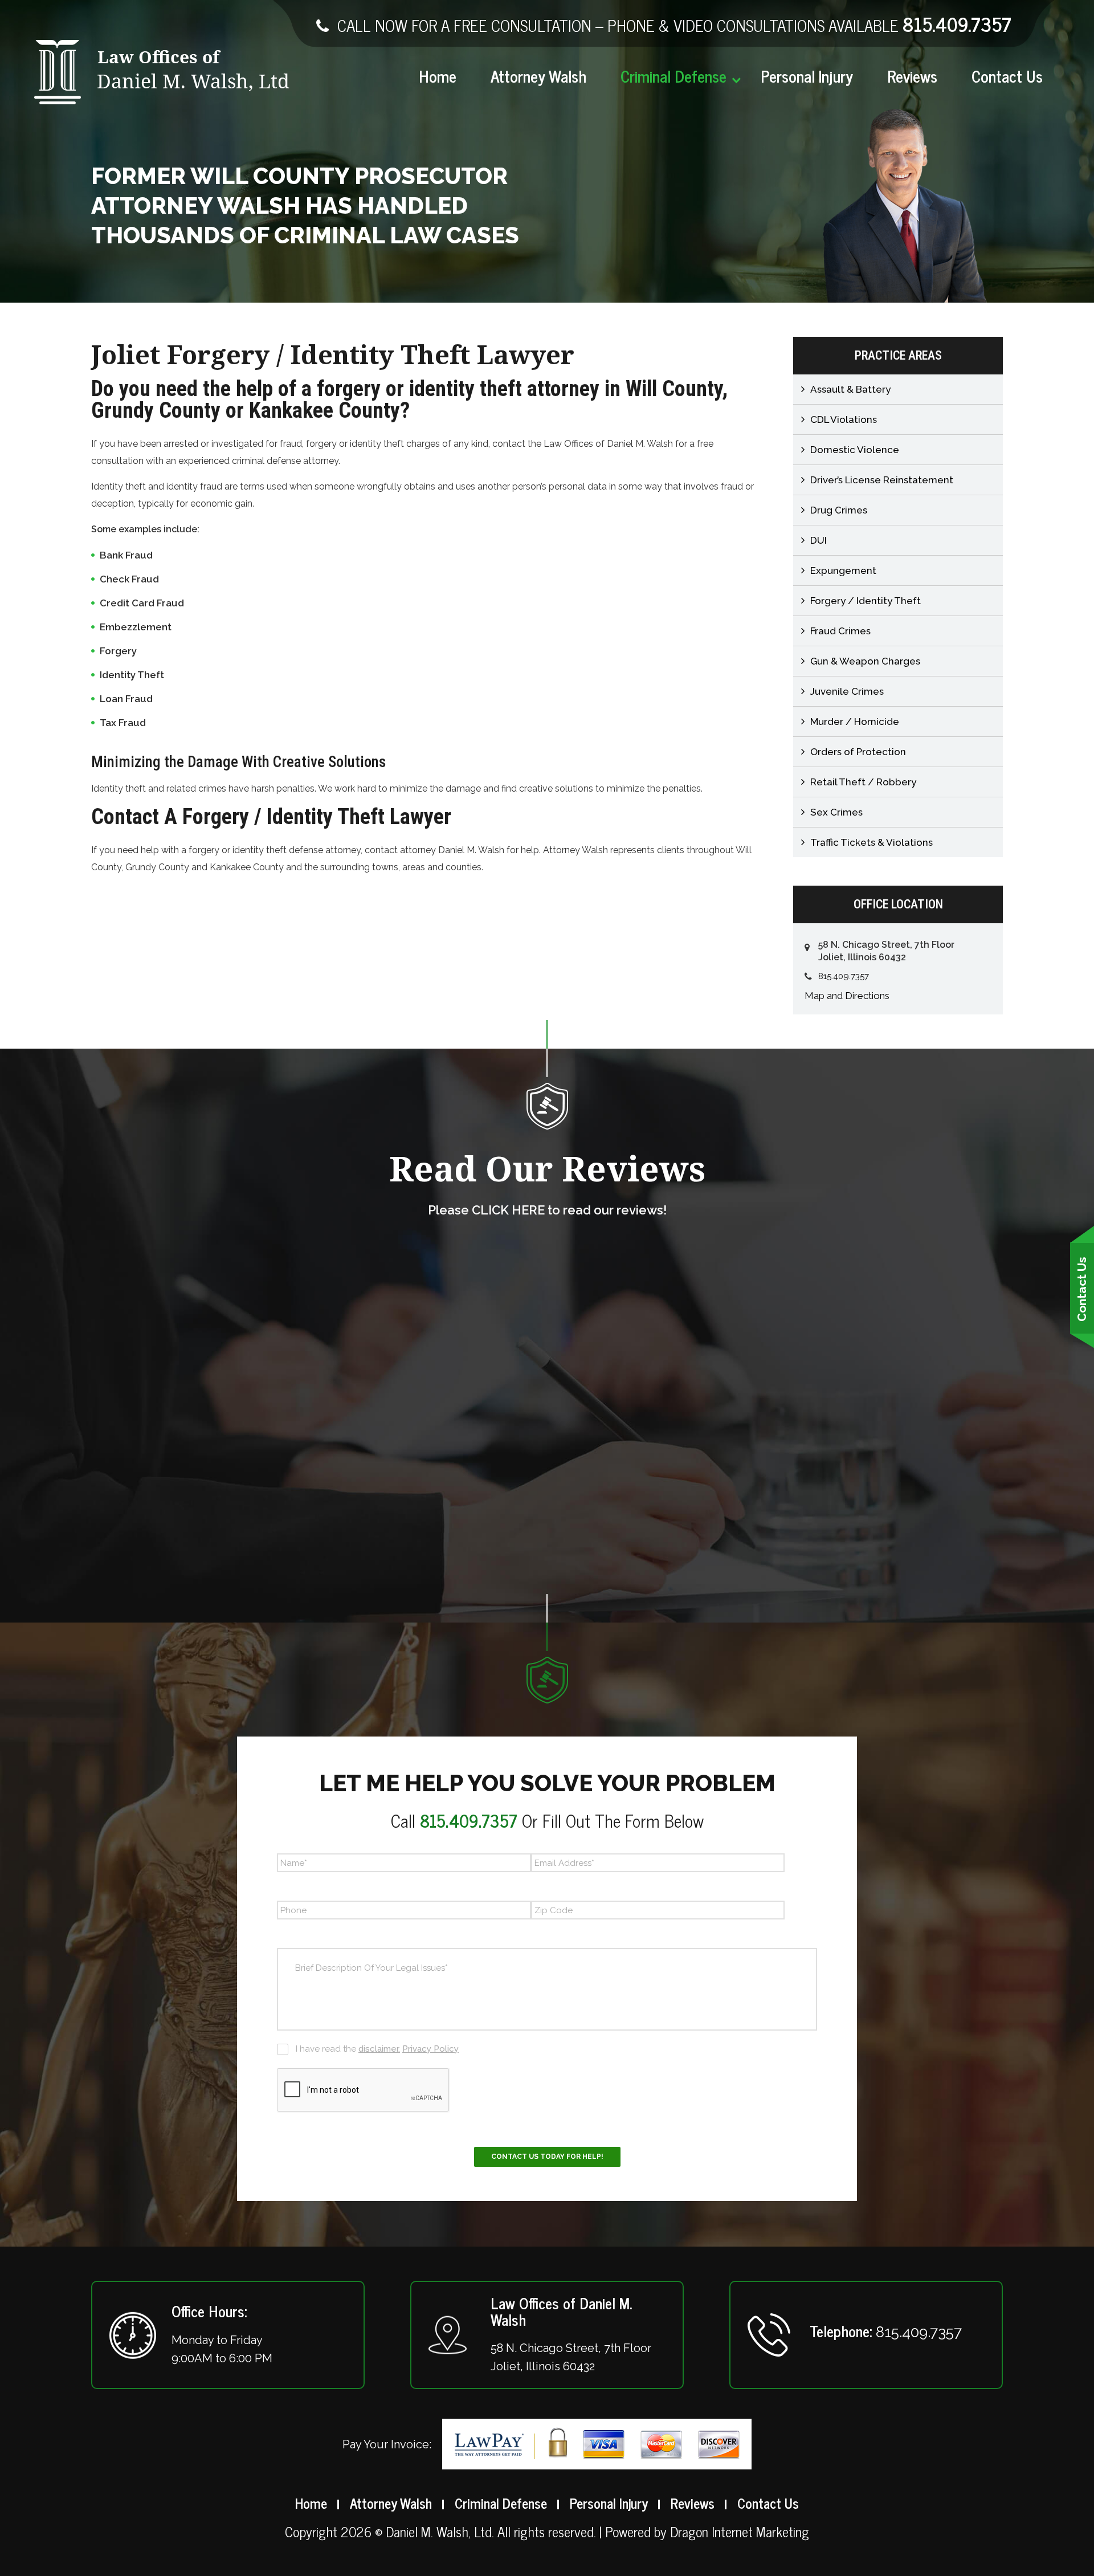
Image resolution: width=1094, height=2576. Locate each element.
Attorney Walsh (538, 76)
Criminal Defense (673, 76)
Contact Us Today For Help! (547, 2157)
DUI (819, 540)
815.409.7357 (957, 23)
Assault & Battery (850, 389)
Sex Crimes (836, 812)
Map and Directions (847, 996)
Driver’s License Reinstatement (882, 480)
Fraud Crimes (840, 631)
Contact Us (1007, 76)
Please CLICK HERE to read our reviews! (547, 1210)
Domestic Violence (855, 450)
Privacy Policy (430, 2049)
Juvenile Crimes (847, 691)
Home (438, 76)
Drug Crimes (839, 510)
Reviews (912, 76)
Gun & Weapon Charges (865, 661)
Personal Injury (807, 76)
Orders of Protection (858, 752)
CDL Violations (844, 419)
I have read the (377, 2049)
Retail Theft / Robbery (863, 782)
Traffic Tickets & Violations (871, 842)
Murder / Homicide (855, 722)
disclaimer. (379, 2049)
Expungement (843, 570)
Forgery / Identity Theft (866, 601)
